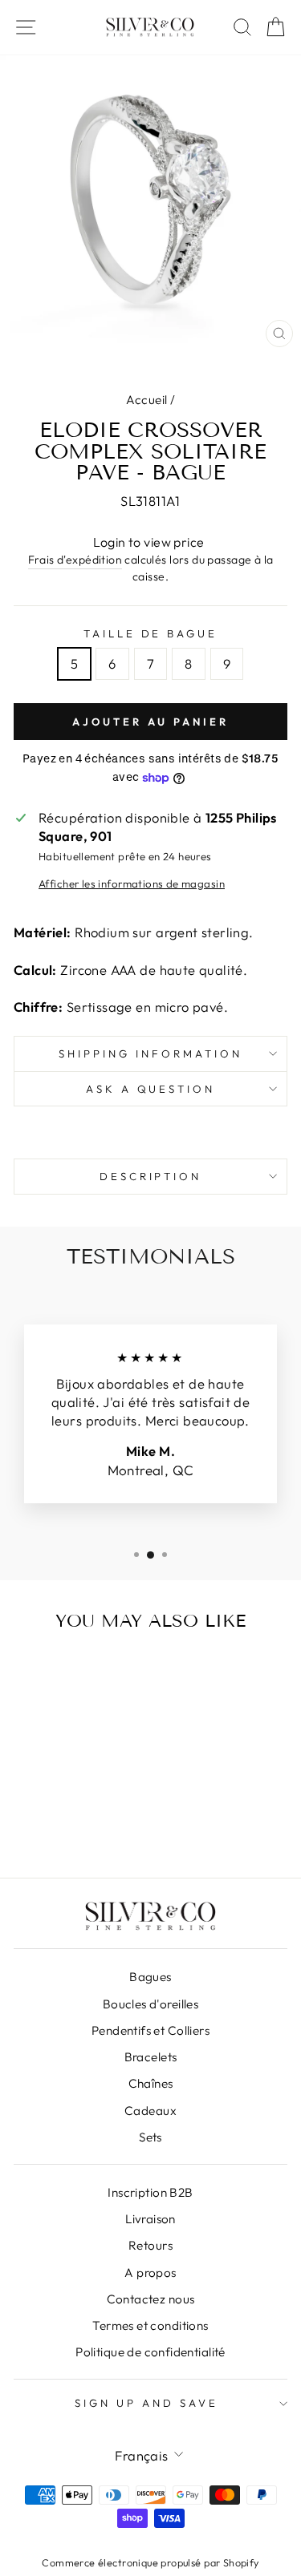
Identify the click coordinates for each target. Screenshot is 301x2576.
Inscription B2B (150, 2192)
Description (151, 1176)
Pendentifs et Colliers (150, 2030)
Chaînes (151, 2083)
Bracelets (151, 2057)
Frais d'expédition (75, 560)
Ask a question (151, 1089)
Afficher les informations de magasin (132, 884)
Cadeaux (150, 2111)
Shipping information (150, 1053)
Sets (150, 2137)
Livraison (150, 2219)
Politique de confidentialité (150, 2352)
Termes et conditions (150, 2325)
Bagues (150, 1977)
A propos (150, 2273)
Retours (150, 2245)
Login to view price (149, 542)
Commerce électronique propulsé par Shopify (150, 2562)
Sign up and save (146, 2403)
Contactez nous (151, 2299)
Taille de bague (151, 633)
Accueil (147, 400)
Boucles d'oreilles (150, 2004)
